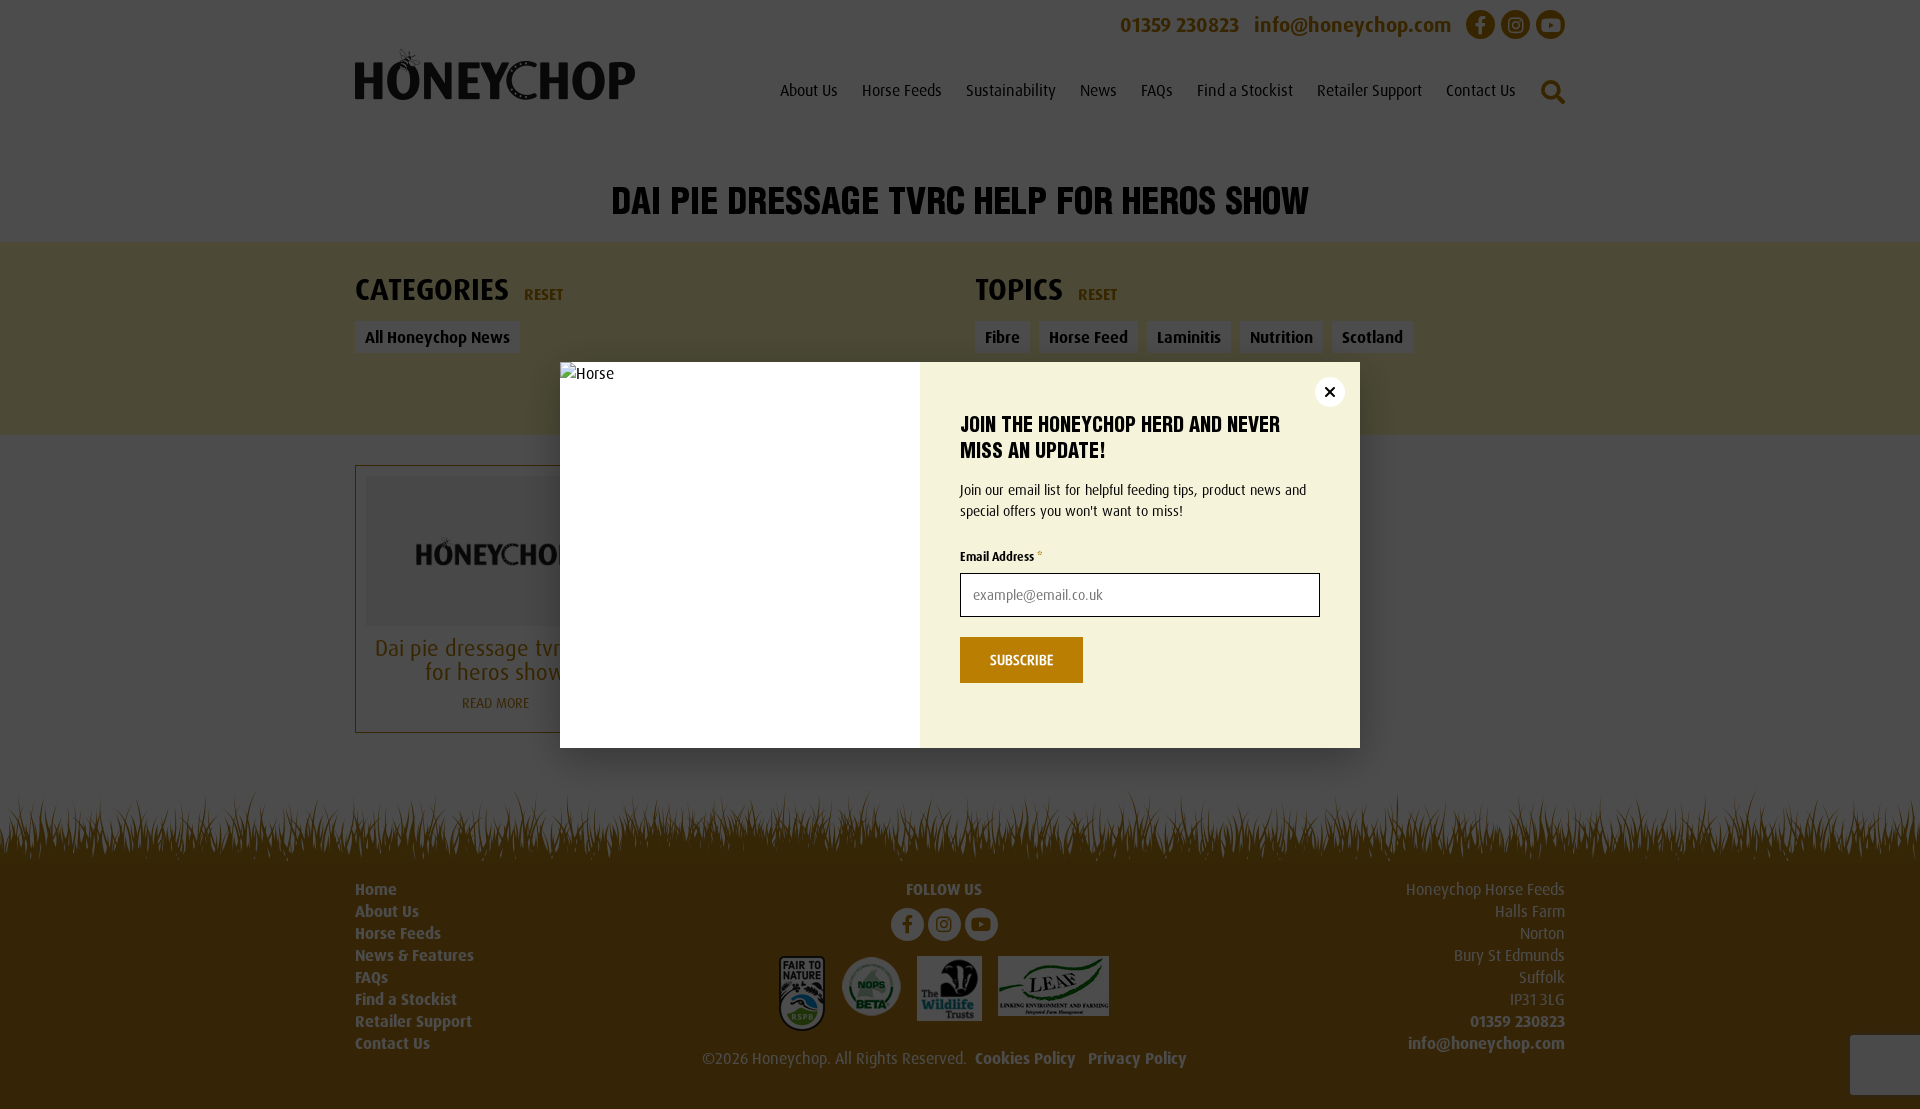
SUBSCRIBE (1021, 659)
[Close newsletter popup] (1330, 392)
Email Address (1001, 556)
